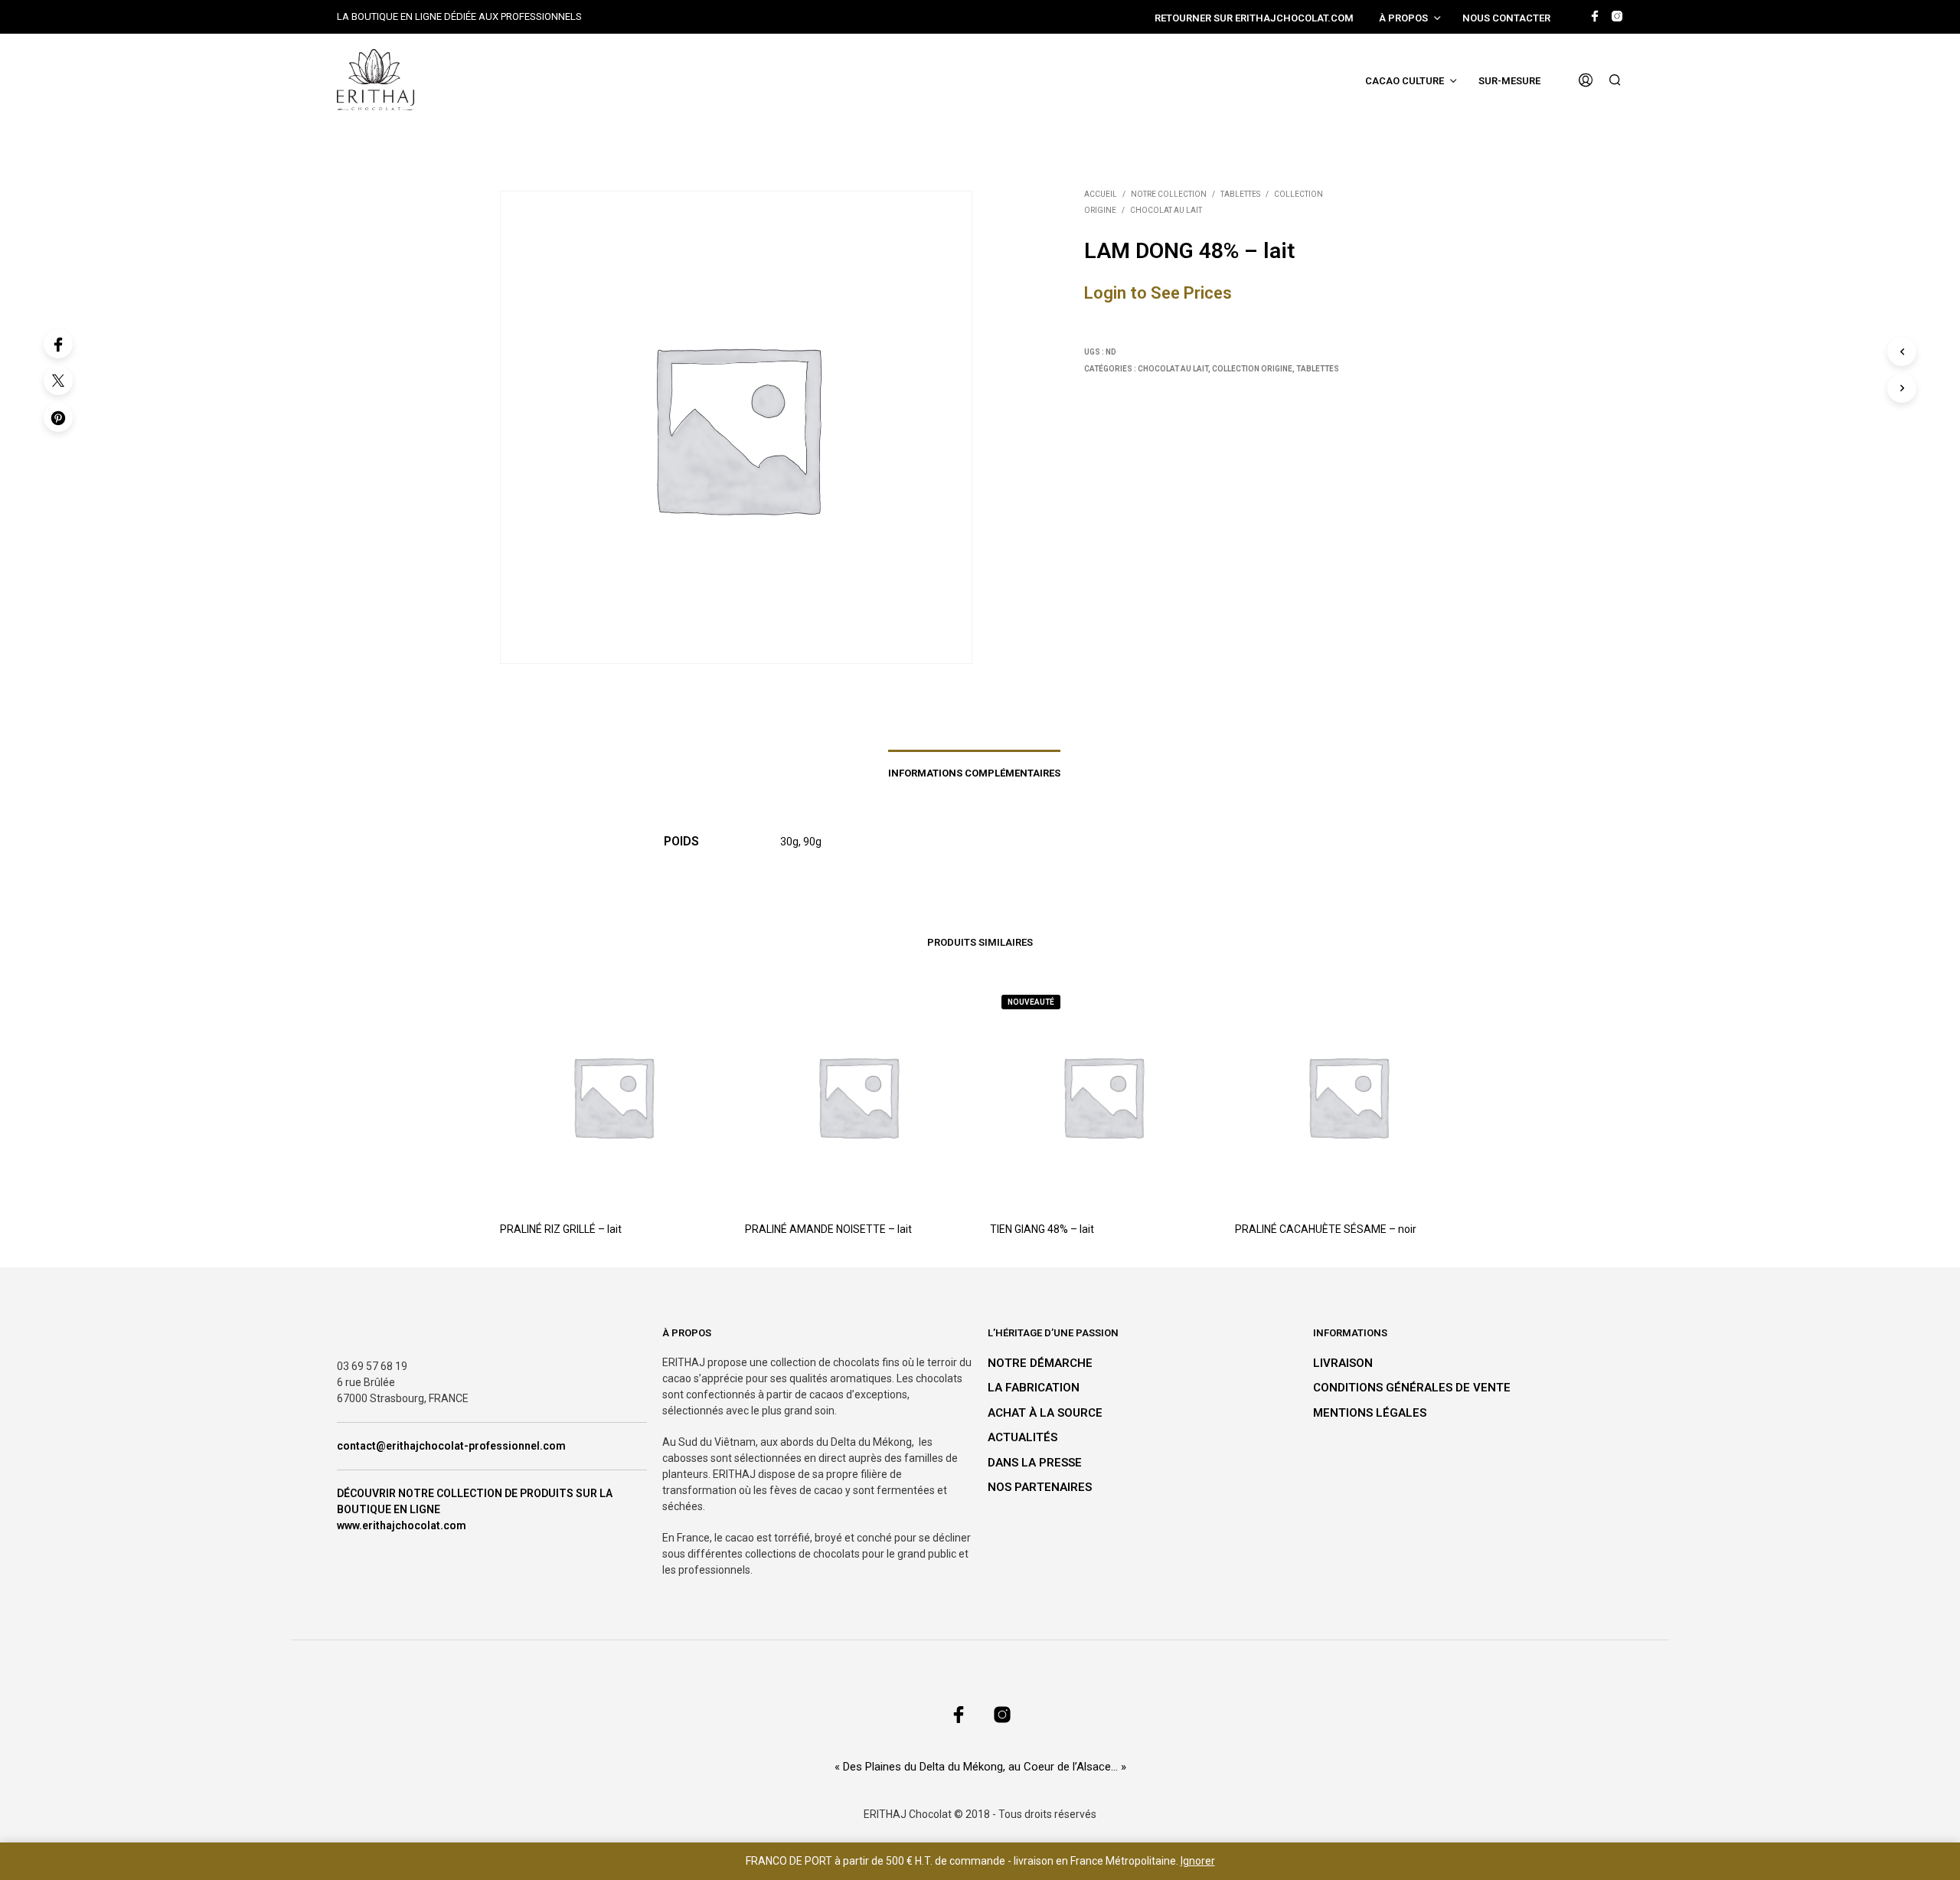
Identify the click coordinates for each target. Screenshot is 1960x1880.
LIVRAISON (1343, 1363)
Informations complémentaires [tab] (974, 773)
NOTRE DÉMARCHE (1040, 1363)
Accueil (1101, 194)
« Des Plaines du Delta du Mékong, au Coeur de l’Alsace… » (980, 1767)
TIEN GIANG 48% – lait (1042, 1229)
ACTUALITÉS (1022, 1437)
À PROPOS (1403, 18)
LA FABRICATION (1034, 1388)
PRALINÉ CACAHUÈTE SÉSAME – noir (1326, 1229)
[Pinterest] (58, 417)
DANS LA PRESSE (1035, 1463)
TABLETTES (1240, 194)
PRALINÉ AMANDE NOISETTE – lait (828, 1229)
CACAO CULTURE (1405, 81)
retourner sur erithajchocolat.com (1254, 18)
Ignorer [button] (1198, 1861)
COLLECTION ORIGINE (1252, 369)
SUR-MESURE (1509, 81)
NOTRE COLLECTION (1169, 194)
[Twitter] (58, 381)
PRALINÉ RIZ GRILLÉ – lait (561, 1229)
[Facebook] (58, 344)
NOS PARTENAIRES (1040, 1487)
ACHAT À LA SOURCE (1045, 1413)
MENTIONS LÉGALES (1370, 1413)
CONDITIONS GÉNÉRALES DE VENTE (1412, 1388)
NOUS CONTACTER (1506, 18)
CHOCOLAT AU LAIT (1166, 210)
